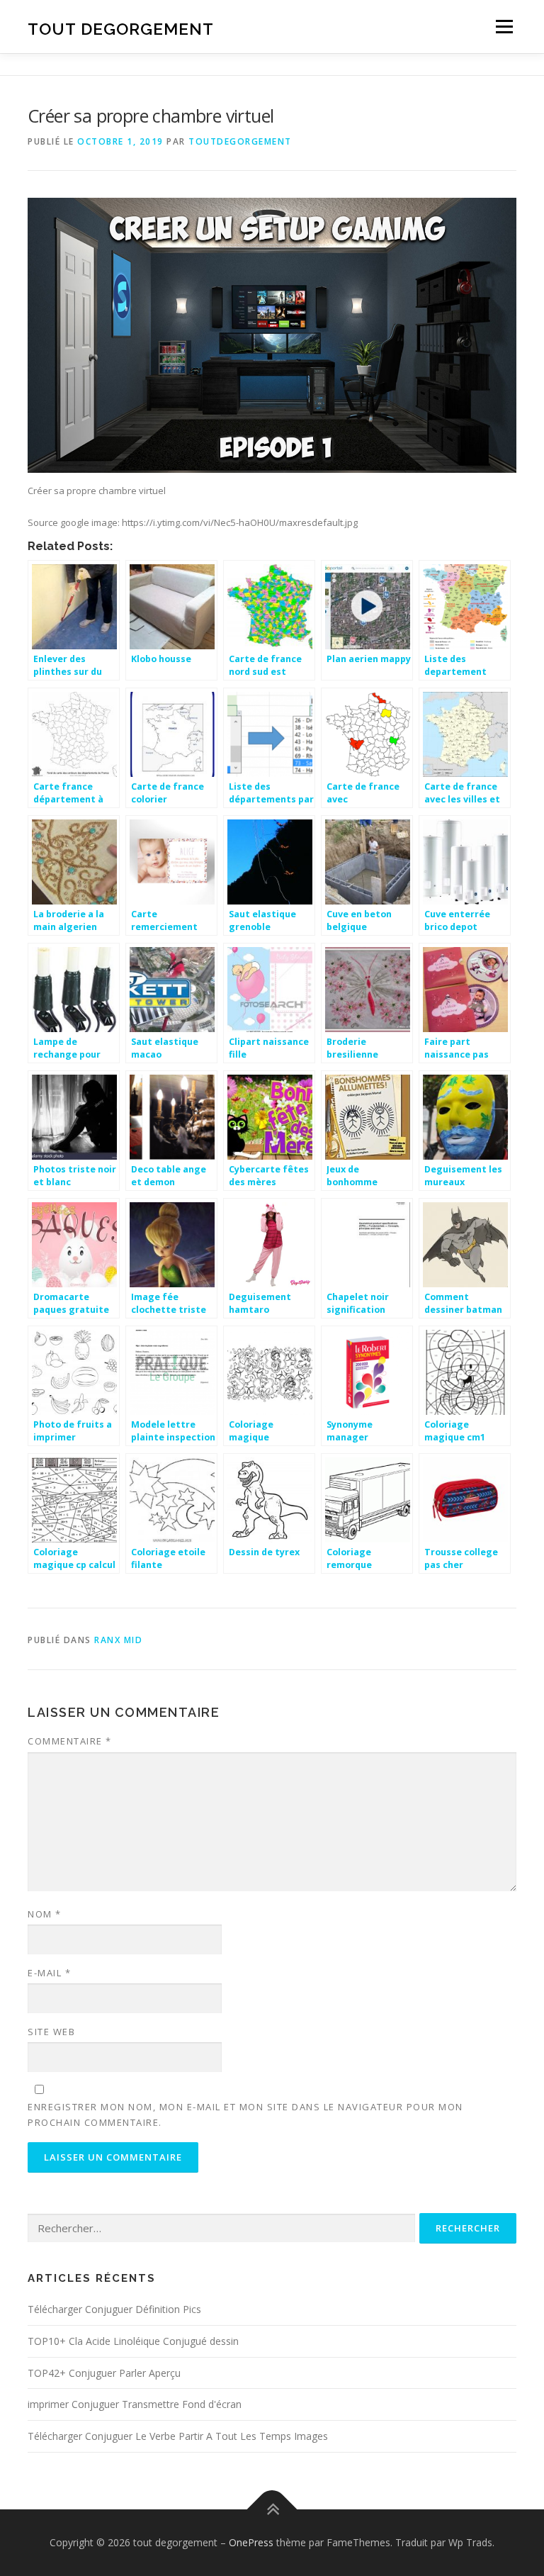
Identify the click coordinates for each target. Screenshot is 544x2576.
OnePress (251, 2542)
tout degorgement (121, 28)
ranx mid (118, 1640)
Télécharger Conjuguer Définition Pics (114, 2309)
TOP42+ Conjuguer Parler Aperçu (104, 2373)
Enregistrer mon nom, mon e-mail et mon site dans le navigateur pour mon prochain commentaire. (245, 2115)
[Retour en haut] (272, 2510)
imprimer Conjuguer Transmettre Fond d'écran (135, 2404)
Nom (45, 1914)
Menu (504, 26)
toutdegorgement (240, 141)
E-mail (49, 1973)
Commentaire (70, 1741)
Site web (51, 2032)
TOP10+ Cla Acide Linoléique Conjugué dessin (133, 2341)
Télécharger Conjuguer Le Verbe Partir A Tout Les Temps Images (178, 2436)
